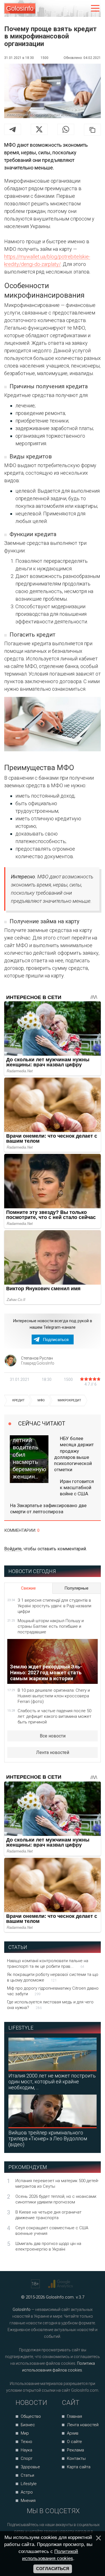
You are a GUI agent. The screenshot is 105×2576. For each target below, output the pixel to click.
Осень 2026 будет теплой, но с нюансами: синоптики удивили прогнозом (56, 2199)
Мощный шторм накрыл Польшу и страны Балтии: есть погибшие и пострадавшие (51, 1626)
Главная (74, 2416)
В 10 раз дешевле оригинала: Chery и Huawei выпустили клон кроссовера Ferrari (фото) (54, 1696)
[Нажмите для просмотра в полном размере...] (53, 725)
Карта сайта (79, 2467)
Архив (73, 2433)
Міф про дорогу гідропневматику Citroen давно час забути (53, 1991)
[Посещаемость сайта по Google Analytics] (61, 2284)
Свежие (28, 1588)
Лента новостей (53, 1752)
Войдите (13, 1549)
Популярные (76, 1588)
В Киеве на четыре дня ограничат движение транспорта (48, 2215)
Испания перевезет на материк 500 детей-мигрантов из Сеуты (57, 2184)
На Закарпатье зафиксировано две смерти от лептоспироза (48, 1509)
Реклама (75, 2450)
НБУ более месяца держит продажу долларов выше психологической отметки (74, 1454)
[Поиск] (72, 9)
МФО (41, 1400)
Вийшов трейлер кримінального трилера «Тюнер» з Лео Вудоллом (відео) (48, 2138)
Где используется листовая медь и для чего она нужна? (50, 2005)
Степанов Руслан (37, 1358)
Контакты (76, 2458)
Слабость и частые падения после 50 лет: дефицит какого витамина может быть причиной (54, 1716)
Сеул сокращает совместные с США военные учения (52, 2231)
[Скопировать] (92, 130)
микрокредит (69, 1400)
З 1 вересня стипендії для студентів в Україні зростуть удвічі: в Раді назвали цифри (54, 1606)
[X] (39, 129)
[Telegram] (13, 129)
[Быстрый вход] (83, 9)
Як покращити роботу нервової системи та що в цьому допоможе (53, 1977)
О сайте (74, 2442)
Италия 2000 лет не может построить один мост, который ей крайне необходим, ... (52, 2082)
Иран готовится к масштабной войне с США (77, 1487)
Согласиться (53, 2569)
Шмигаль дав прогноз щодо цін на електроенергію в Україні (48, 2246)
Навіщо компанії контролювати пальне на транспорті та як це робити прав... (48, 1964)
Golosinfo (20, 8)
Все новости (53, 1736)
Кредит (18, 1400)
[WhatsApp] (66, 129)
